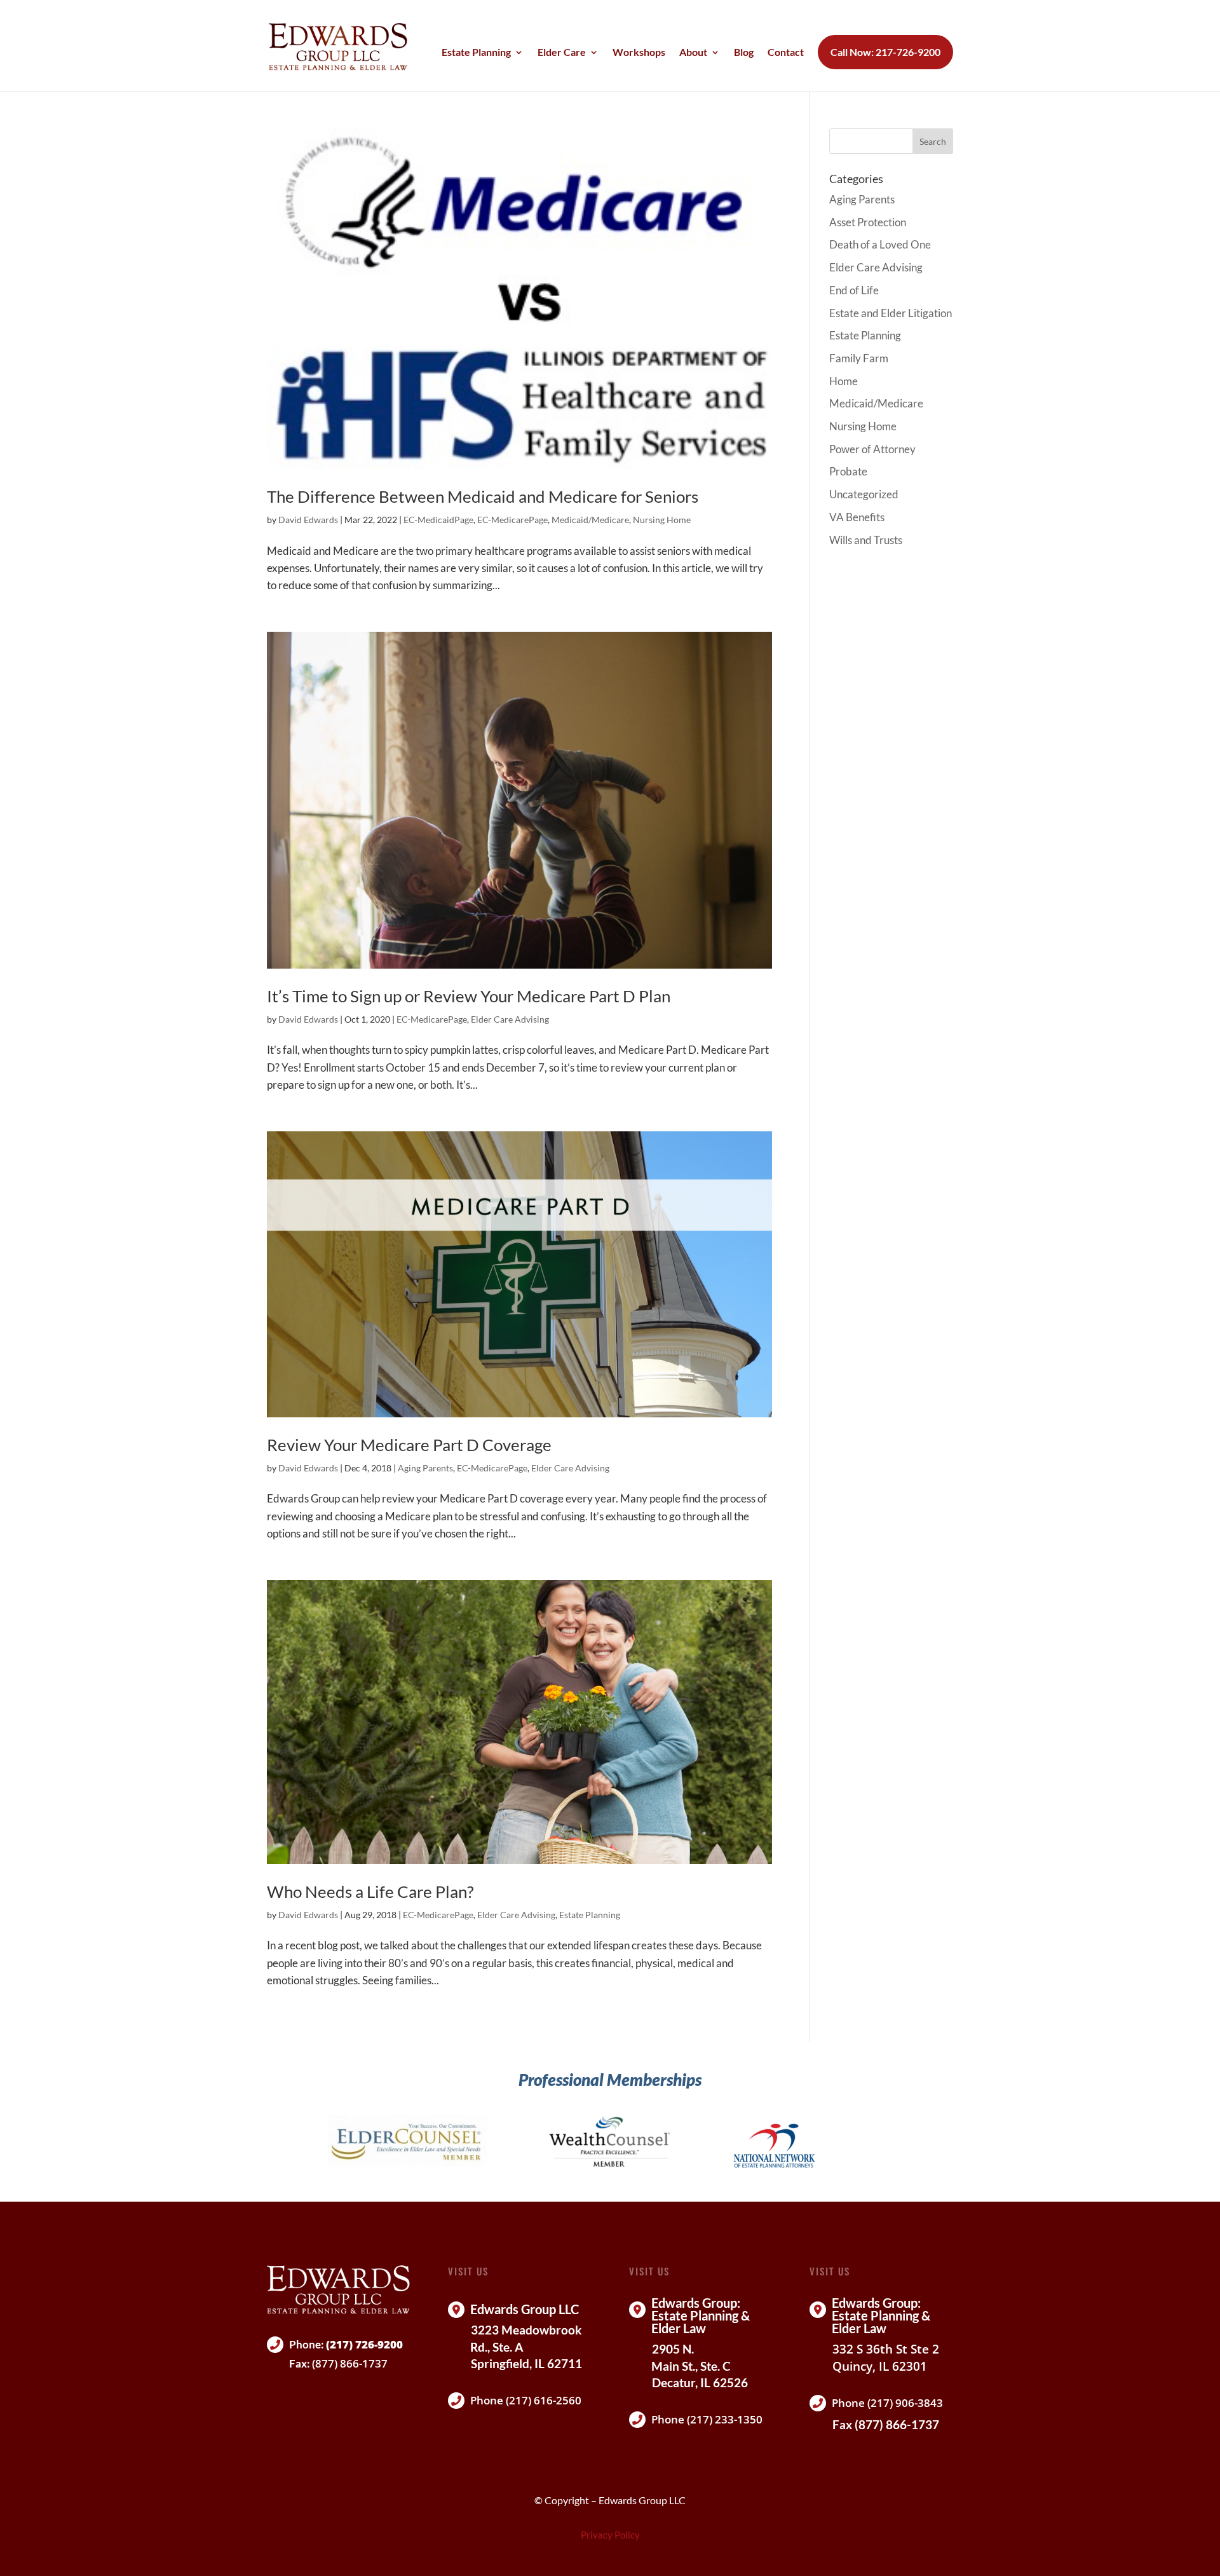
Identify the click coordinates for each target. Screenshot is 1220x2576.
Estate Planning (476, 53)
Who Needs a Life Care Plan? (370, 1891)
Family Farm (859, 358)
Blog (744, 53)
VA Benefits (857, 517)
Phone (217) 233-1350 (707, 2419)
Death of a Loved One (880, 244)
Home (844, 381)
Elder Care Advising (510, 1019)
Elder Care (562, 53)
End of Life (854, 290)
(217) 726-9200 (364, 2344)
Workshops (639, 53)
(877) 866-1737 (350, 2363)
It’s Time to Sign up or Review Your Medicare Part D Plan (469, 996)
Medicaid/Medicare (590, 520)
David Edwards (308, 520)
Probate (848, 471)
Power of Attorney (872, 449)
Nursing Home (662, 520)
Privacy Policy (610, 2535)
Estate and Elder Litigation (891, 313)
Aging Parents (425, 1468)
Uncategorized (864, 494)
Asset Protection (868, 222)
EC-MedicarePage (512, 520)
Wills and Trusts (866, 540)
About (693, 53)
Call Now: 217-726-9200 (885, 52)
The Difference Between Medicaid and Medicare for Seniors (483, 496)
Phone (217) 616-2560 (526, 2400)
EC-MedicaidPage (438, 520)
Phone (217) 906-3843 (887, 2403)
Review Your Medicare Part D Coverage (409, 1445)
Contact (786, 53)
